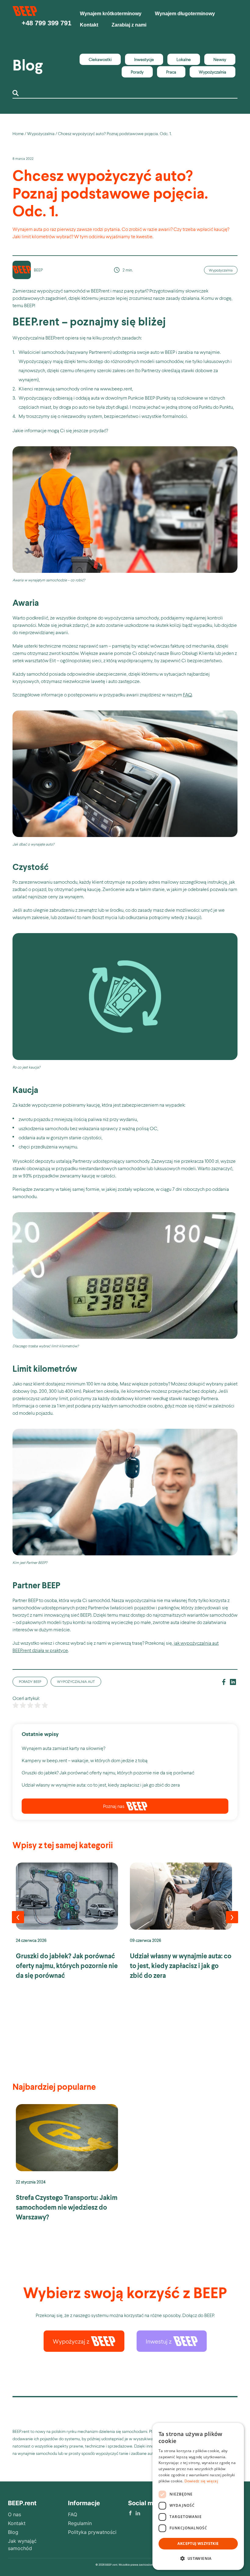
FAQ (187, 694)
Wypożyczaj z (71, 2341)
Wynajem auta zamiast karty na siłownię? (63, 1748)
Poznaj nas (114, 1806)
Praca (171, 72)
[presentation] (18, 1917)
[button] (198, 2559)
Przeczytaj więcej (67, 1925)
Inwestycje (144, 59)
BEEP (38, 270)
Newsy (220, 59)
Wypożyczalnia (212, 72)
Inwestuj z (159, 2341)
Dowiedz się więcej (201, 2481)
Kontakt (89, 25)
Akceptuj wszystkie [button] (198, 2544)
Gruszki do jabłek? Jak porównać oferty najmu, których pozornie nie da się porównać (108, 1772)
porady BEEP (30, 1681)
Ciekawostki (100, 59)
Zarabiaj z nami (129, 25)
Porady (137, 72)
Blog (28, 65)
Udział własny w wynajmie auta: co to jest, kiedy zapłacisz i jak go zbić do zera (101, 1785)
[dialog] (198, 2496)
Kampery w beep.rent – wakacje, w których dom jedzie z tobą (85, 1760)
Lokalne (184, 59)
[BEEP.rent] (25, 14)
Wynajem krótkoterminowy (111, 14)
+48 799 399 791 (46, 23)
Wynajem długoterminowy (185, 14)
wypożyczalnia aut (76, 1681)
